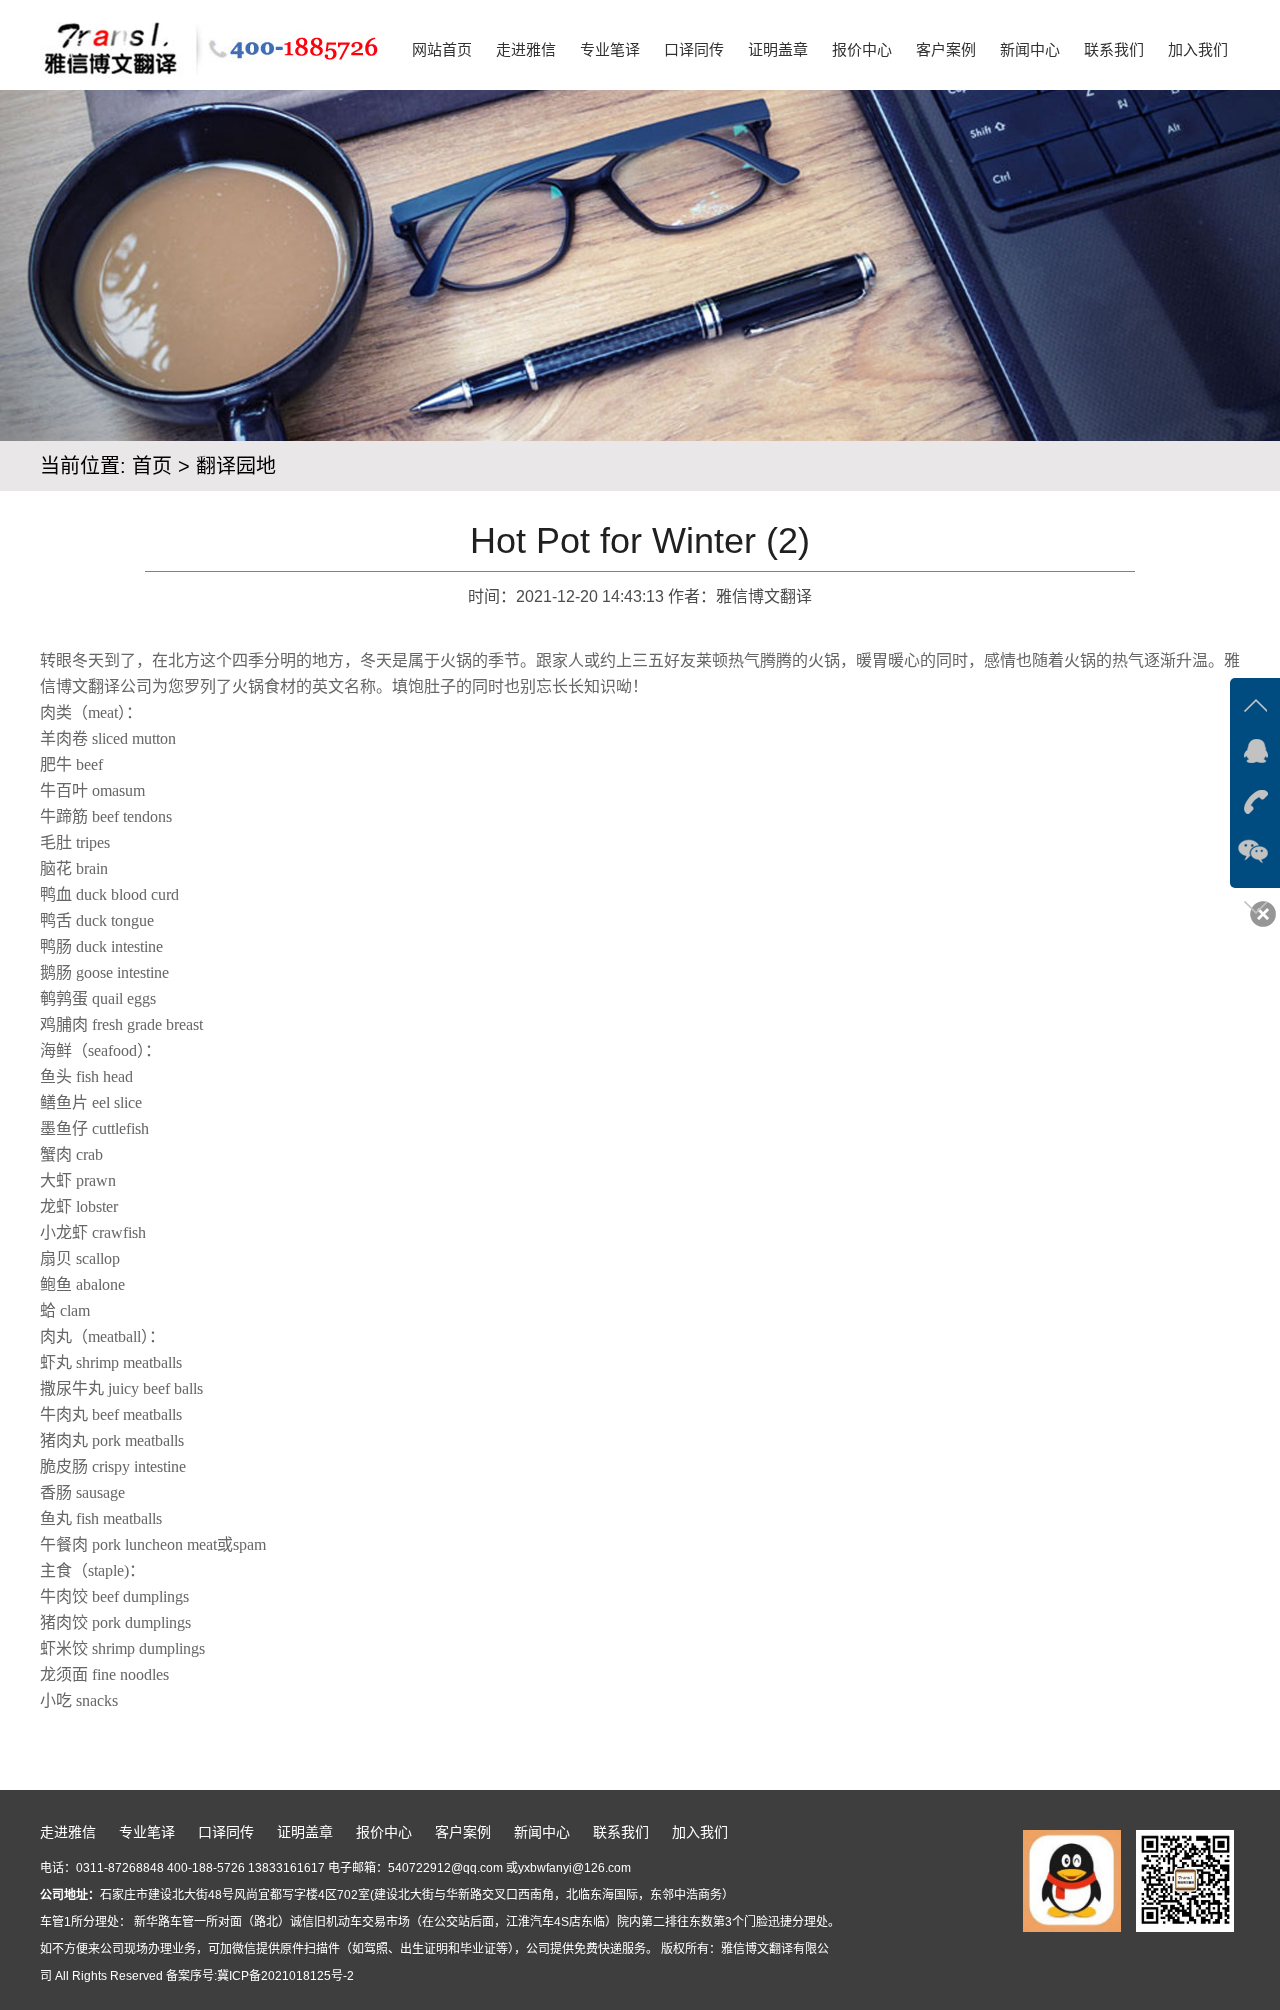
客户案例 (946, 49)
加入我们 (1198, 49)
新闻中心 (1030, 49)
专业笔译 (610, 49)
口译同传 (694, 49)
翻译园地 (236, 466)
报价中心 (862, 49)
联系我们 (1114, 49)
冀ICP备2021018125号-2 (285, 1976)
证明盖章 (778, 49)
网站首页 (442, 49)
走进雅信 (526, 49)
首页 (152, 466)
